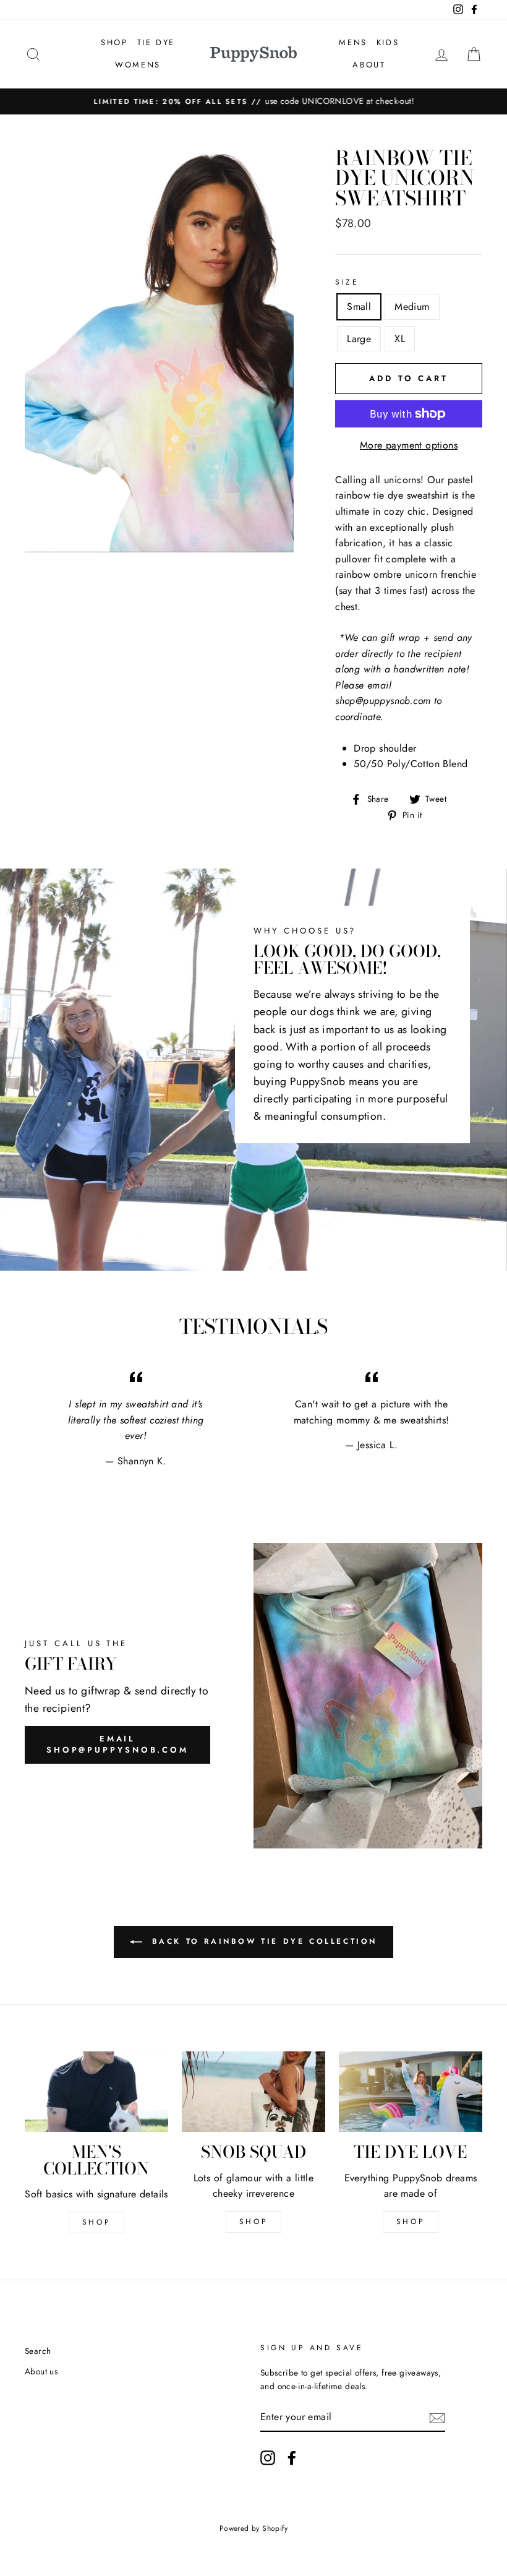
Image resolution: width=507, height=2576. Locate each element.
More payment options (409, 445)
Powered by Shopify (253, 2528)
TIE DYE (156, 42)
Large (359, 339)
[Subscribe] (437, 2417)
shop (253, 2222)
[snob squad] (253, 2092)
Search (38, 2351)
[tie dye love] (411, 2092)
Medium (412, 307)
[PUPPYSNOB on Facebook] (292, 2458)
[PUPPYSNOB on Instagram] (268, 2458)
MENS (353, 42)
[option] (253, 101)
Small (359, 307)
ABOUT (369, 65)
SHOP (114, 42)
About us (41, 2371)
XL (400, 339)
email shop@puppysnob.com (117, 1744)
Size (347, 282)
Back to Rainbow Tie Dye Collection (262, 1941)
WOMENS (138, 65)
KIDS (388, 42)
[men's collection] (96, 2092)
